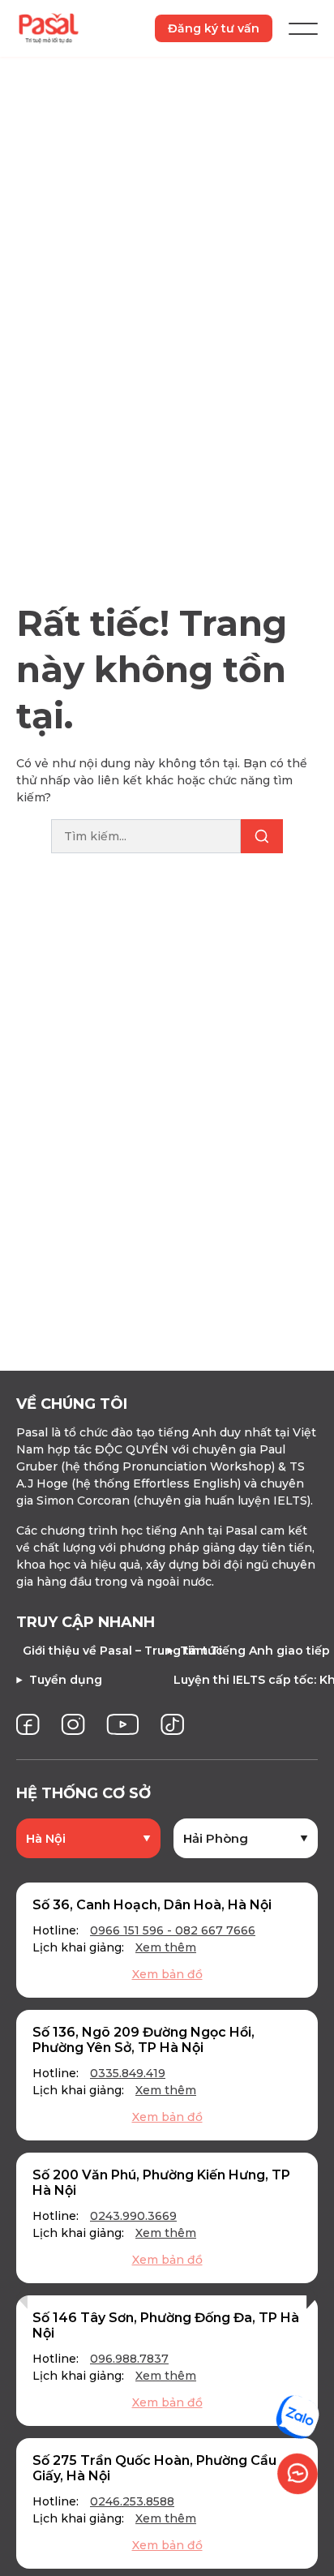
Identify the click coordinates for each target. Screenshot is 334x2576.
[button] (22, 2297)
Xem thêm (166, 1947)
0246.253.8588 (132, 2501)
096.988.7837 (129, 2359)
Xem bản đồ (167, 1974)
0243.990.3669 (133, 2216)
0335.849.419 (128, 2073)
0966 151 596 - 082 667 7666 (173, 1930)
